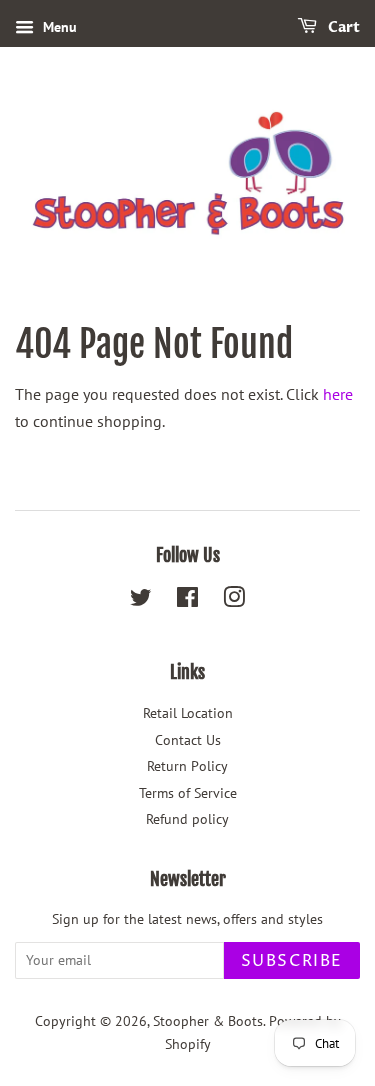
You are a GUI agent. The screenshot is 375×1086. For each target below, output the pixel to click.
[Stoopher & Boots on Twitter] (141, 601)
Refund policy (187, 819)
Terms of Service (188, 793)
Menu (58, 27)
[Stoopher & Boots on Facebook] (187, 601)
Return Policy (187, 766)
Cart (342, 27)
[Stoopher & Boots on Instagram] (234, 601)
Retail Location (188, 713)
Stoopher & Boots (208, 1021)
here (338, 394)
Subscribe (292, 961)
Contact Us (188, 740)
